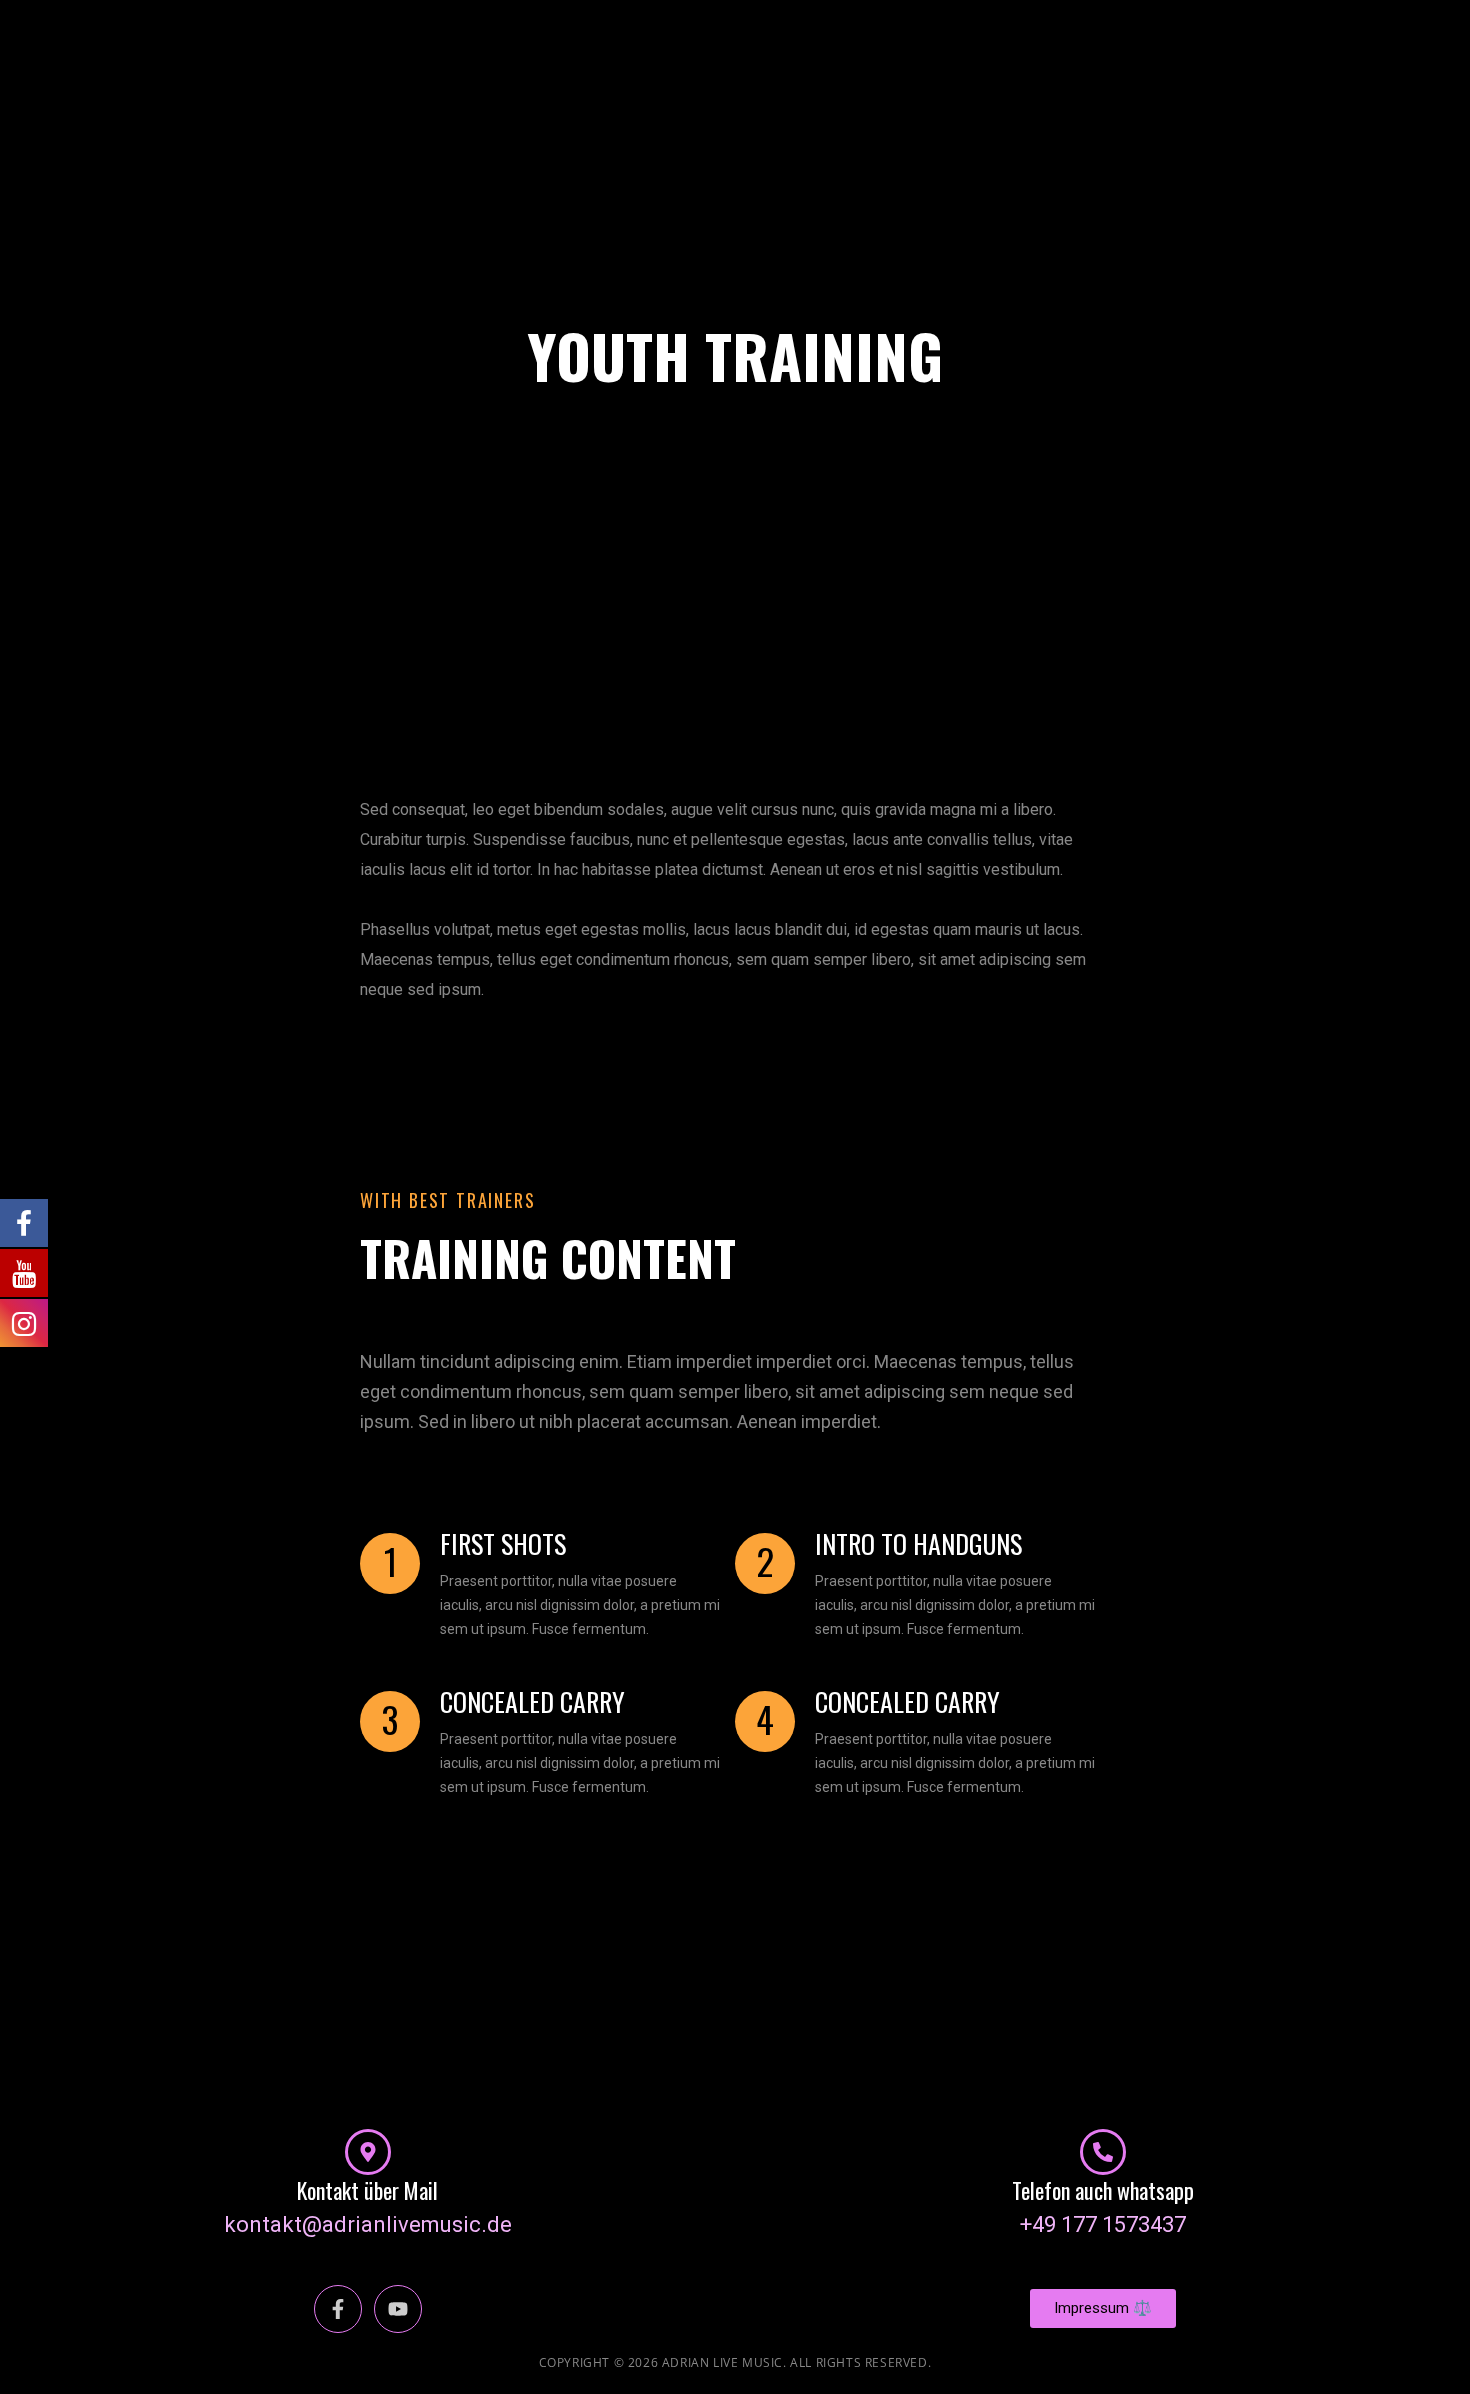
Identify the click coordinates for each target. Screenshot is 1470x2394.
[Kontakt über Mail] (368, 2152)
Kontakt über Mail (367, 2190)
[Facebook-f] (338, 2309)
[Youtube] (398, 2309)
